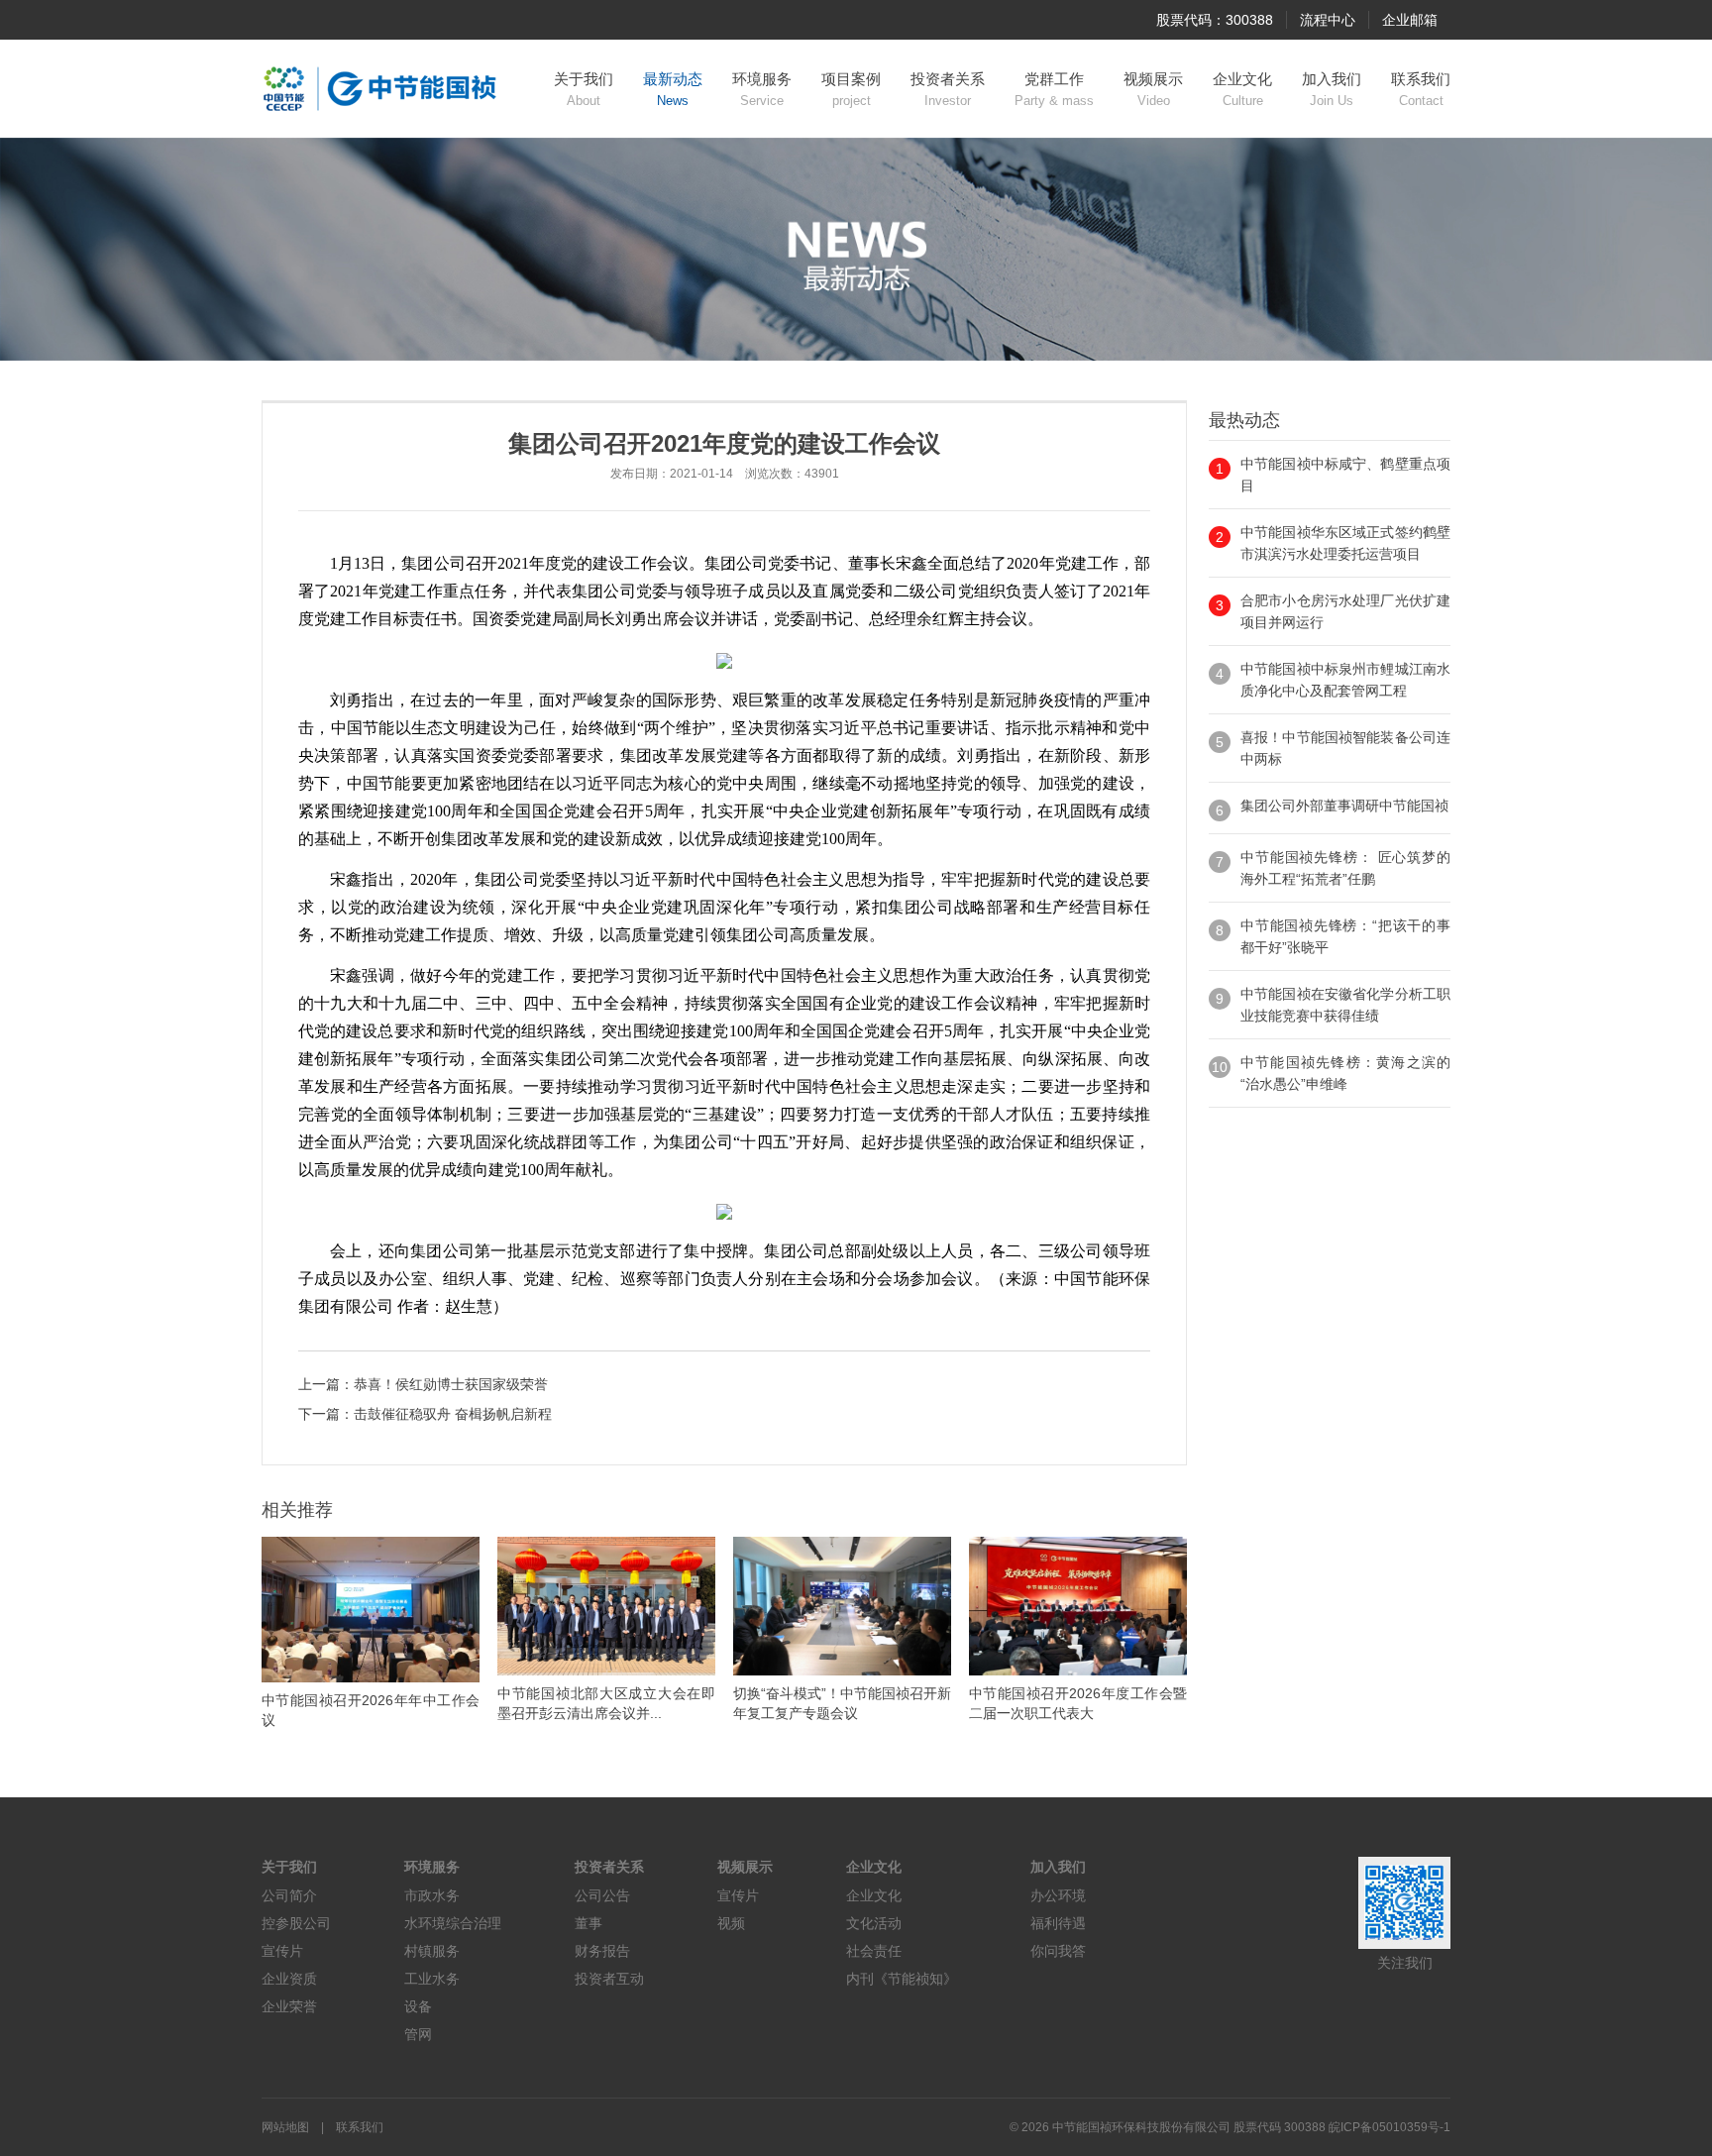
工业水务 (432, 1979)
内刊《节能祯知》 (902, 1979)
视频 (731, 1923)
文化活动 (874, 1923)
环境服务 (762, 89)
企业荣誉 (289, 2006)
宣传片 (282, 1951)
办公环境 (1058, 1895)
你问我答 (1058, 1951)
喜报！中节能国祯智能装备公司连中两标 (1345, 748)
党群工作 (1054, 89)
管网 (418, 2034)
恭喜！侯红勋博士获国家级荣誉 (451, 1384)
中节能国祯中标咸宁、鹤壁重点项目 (1345, 475)
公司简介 (289, 1895)
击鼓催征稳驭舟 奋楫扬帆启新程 (453, 1414)
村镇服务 (432, 1951)
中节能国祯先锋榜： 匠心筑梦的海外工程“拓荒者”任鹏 (1345, 868)
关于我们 (584, 89)
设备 (418, 2006)
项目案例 (851, 89)
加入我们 (1332, 89)
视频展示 (1153, 89)
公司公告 (602, 1895)
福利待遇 (1058, 1923)
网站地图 (285, 2127)
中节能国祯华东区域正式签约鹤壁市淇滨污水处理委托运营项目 (1345, 543)
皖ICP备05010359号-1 (1390, 2127)
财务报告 (602, 1951)
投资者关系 (948, 89)
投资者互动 (609, 1979)
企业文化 (1242, 89)
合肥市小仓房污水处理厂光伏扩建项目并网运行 (1345, 611)
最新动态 (673, 89)
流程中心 (1328, 20)
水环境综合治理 (453, 1923)
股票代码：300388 (1215, 20)
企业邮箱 (1410, 20)
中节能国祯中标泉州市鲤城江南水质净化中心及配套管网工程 (1345, 680)
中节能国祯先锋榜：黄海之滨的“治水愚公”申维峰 (1345, 1073)
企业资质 (289, 1979)
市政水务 (432, 1895)
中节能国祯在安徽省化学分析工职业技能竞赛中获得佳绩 (1345, 1005)
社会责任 (874, 1951)
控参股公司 (296, 1923)
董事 (588, 1923)
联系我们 (1421, 89)
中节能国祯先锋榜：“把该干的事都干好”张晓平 (1345, 936)
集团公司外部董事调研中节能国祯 (1344, 806)
